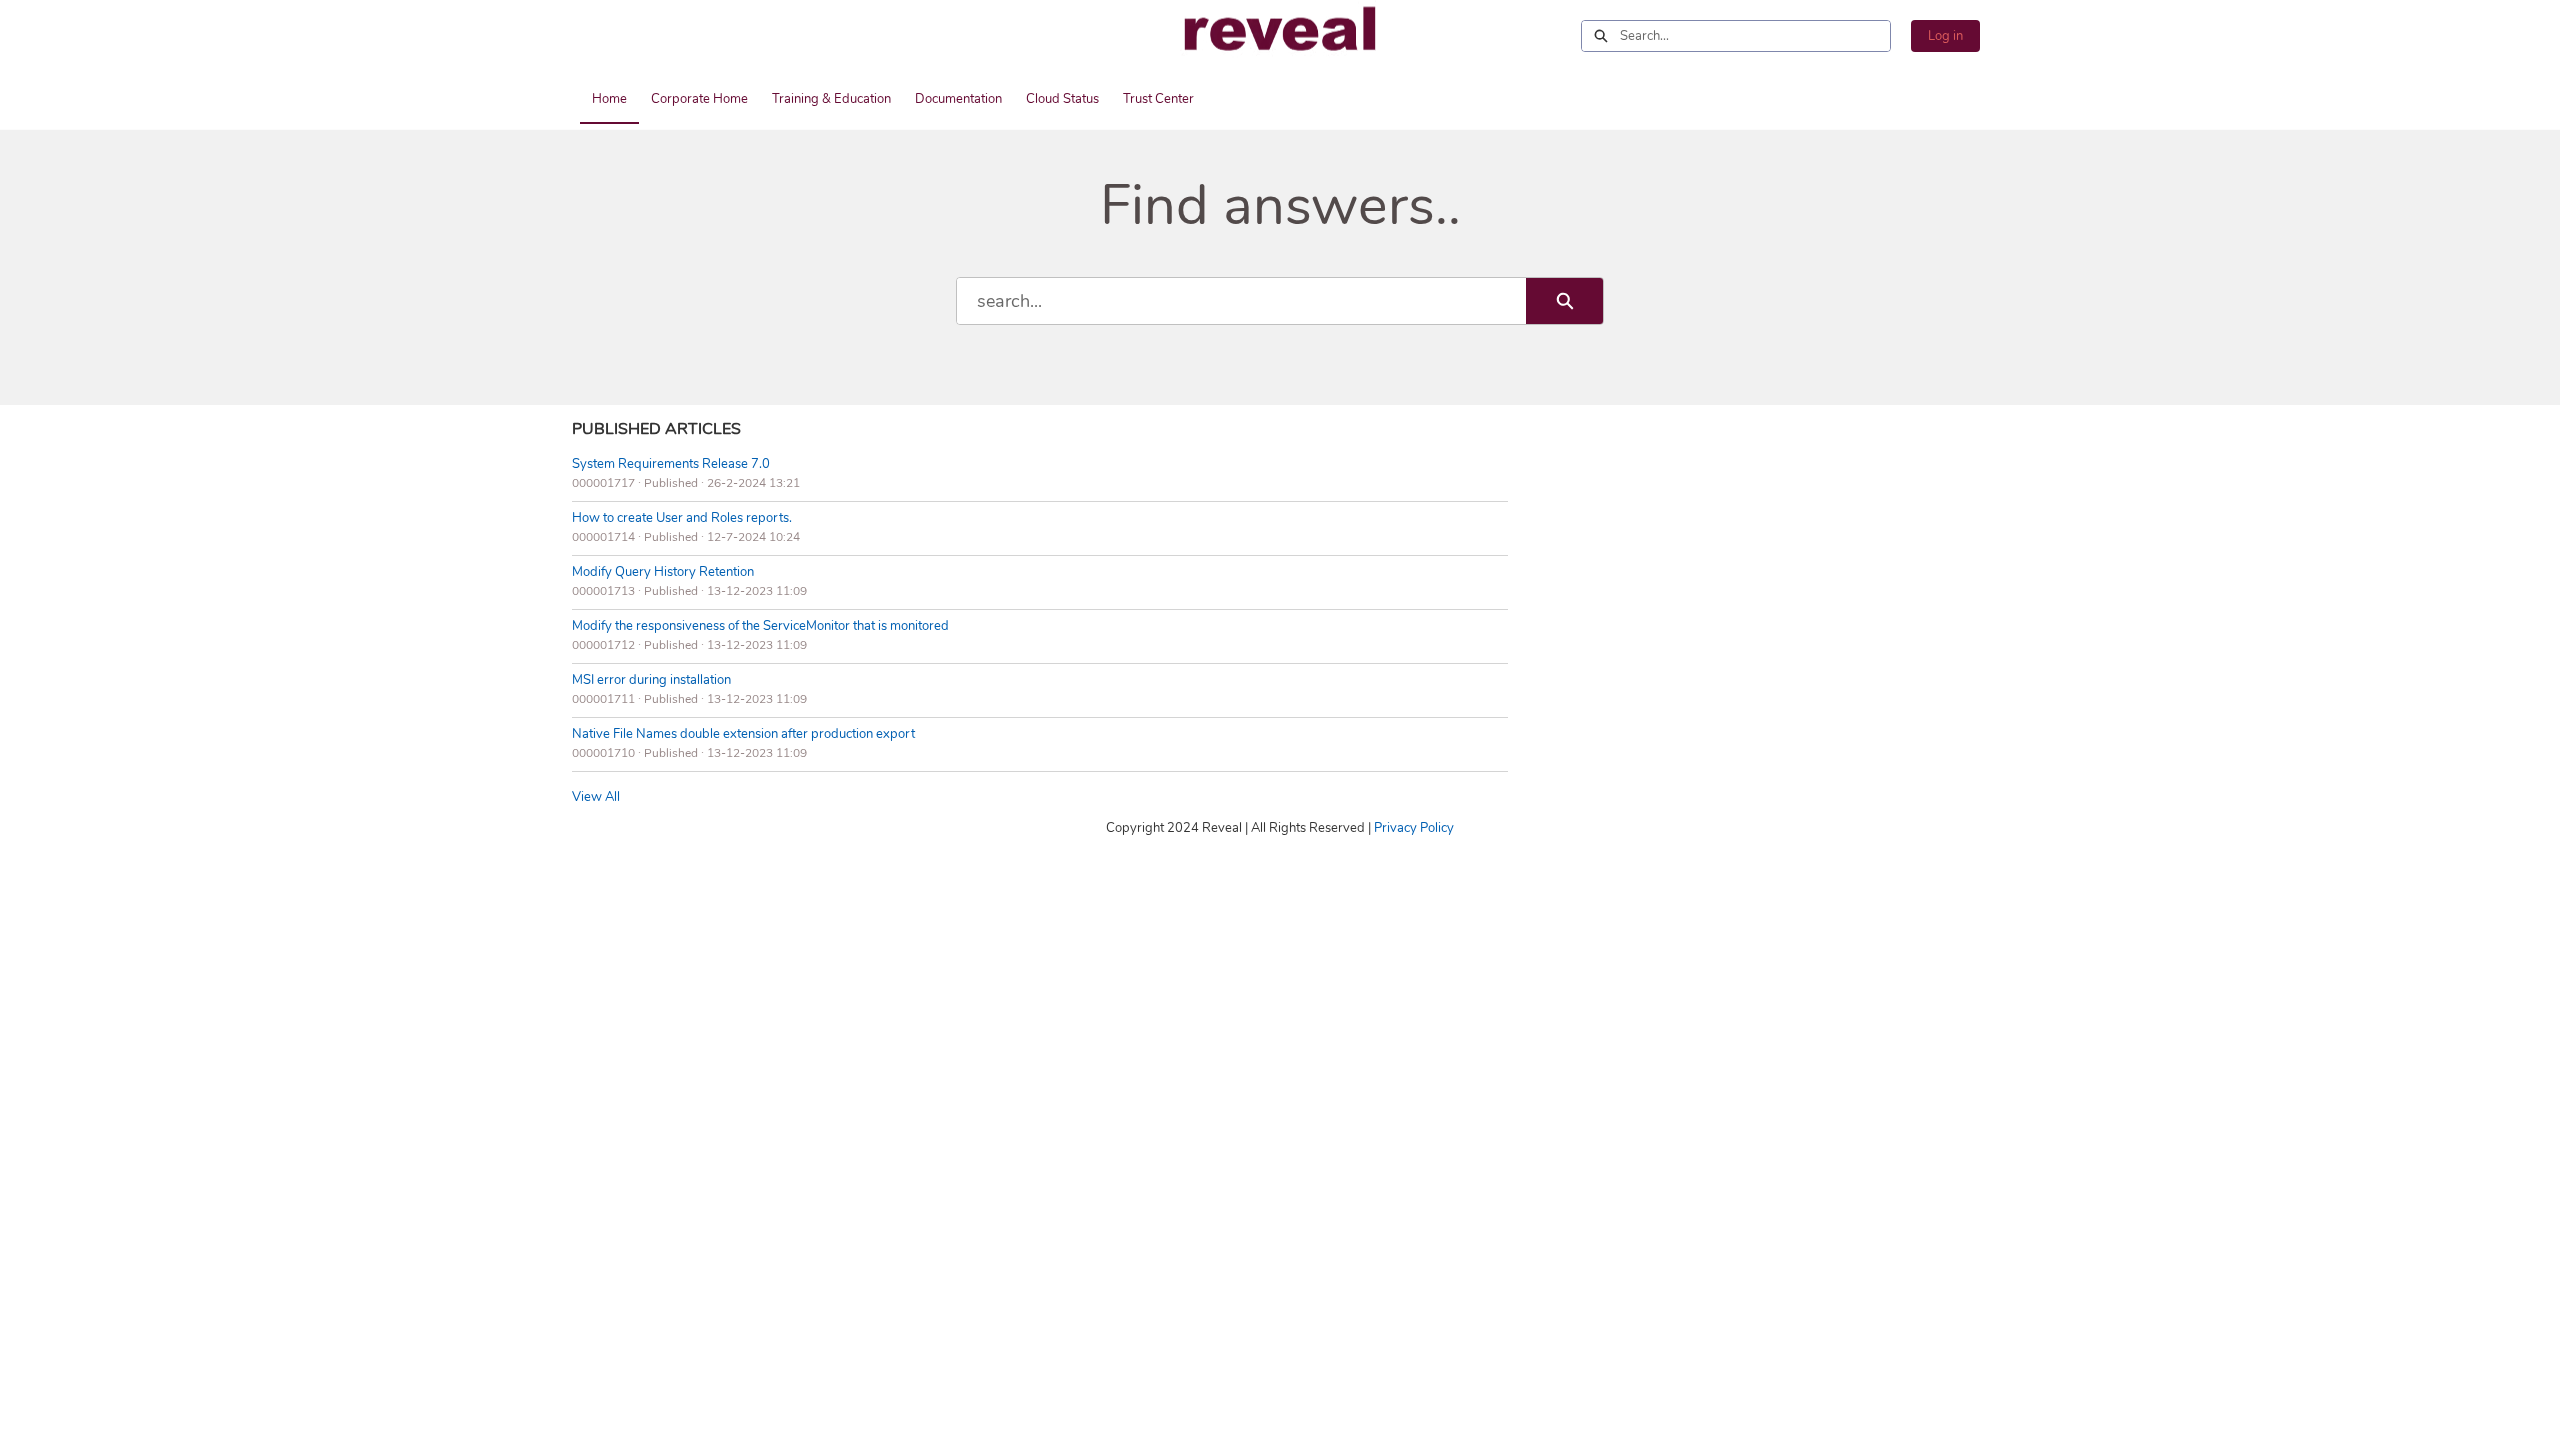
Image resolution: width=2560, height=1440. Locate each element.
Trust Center (1158, 99)
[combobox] (1755, 36)
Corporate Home (699, 99)
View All (596, 797)
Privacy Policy (1414, 828)
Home (609, 99)
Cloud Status (1062, 99)
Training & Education (831, 99)
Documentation (958, 99)
